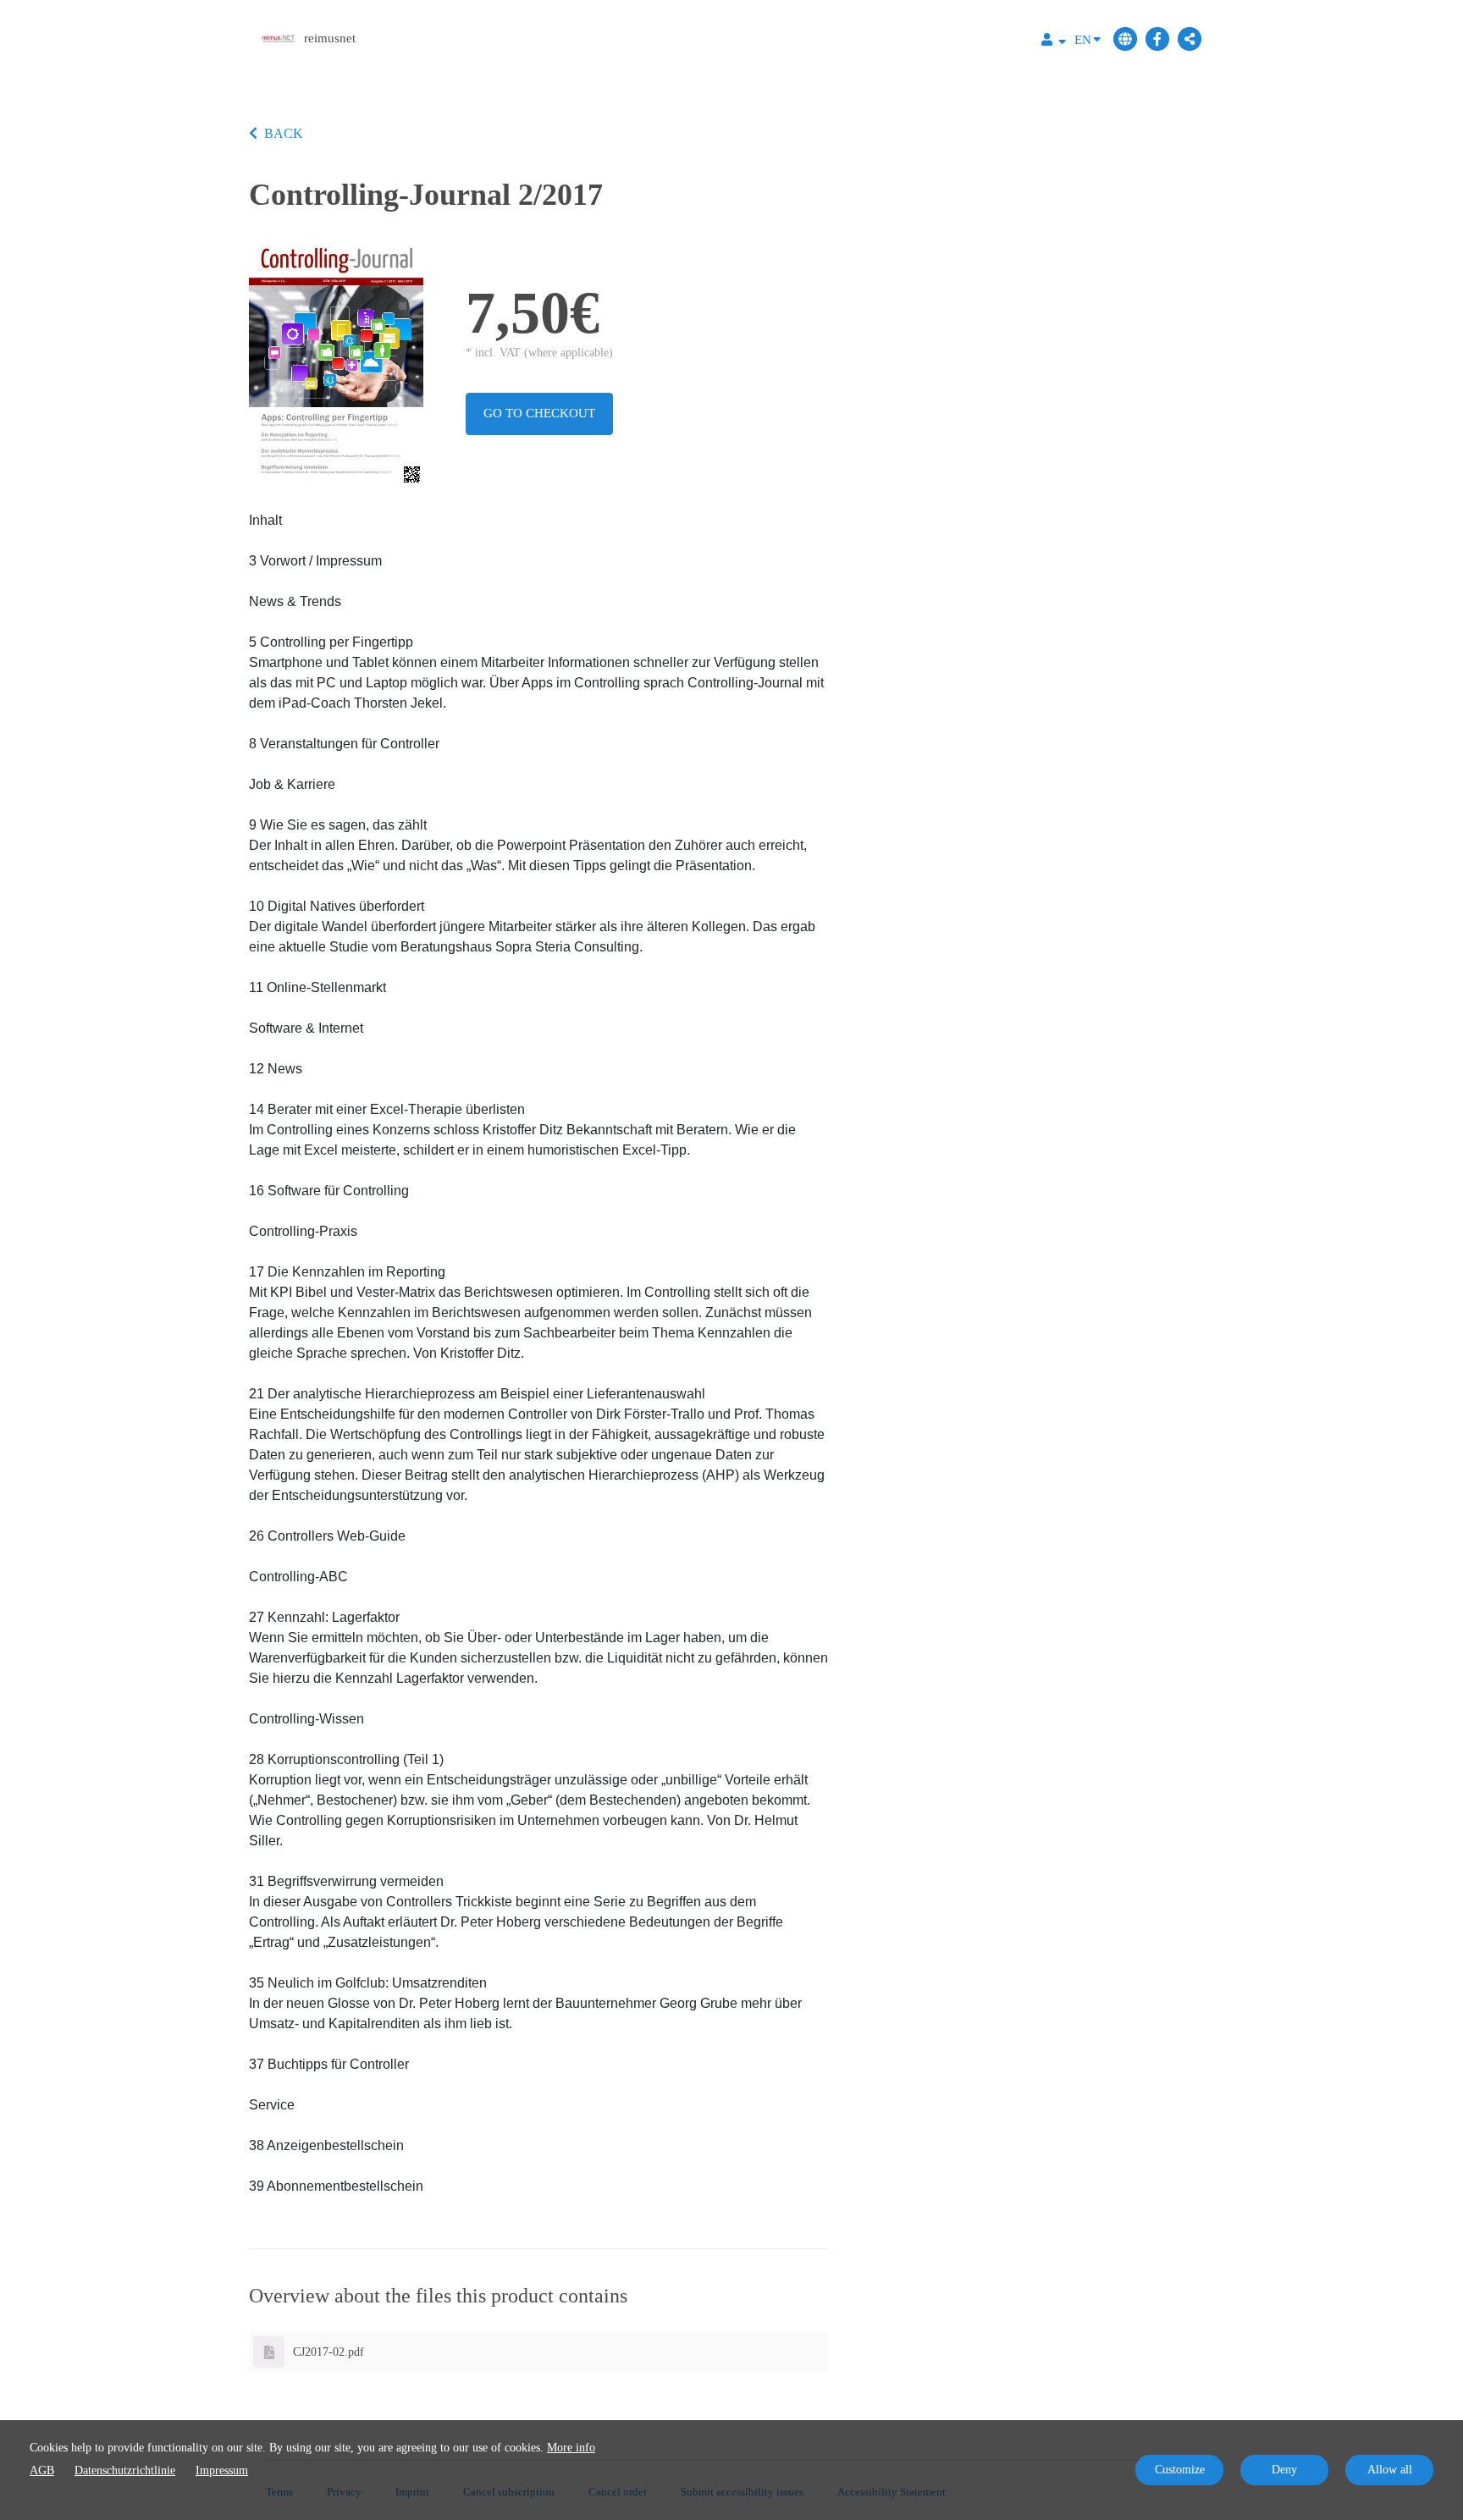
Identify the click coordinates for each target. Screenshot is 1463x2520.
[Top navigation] (1054, 42)
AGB (42, 2470)
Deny (1284, 2470)
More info (571, 2448)
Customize (1180, 2470)
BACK (284, 133)
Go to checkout (539, 413)
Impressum (222, 2470)
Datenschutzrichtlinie (125, 2470)
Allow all (1390, 2470)
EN (1083, 40)
